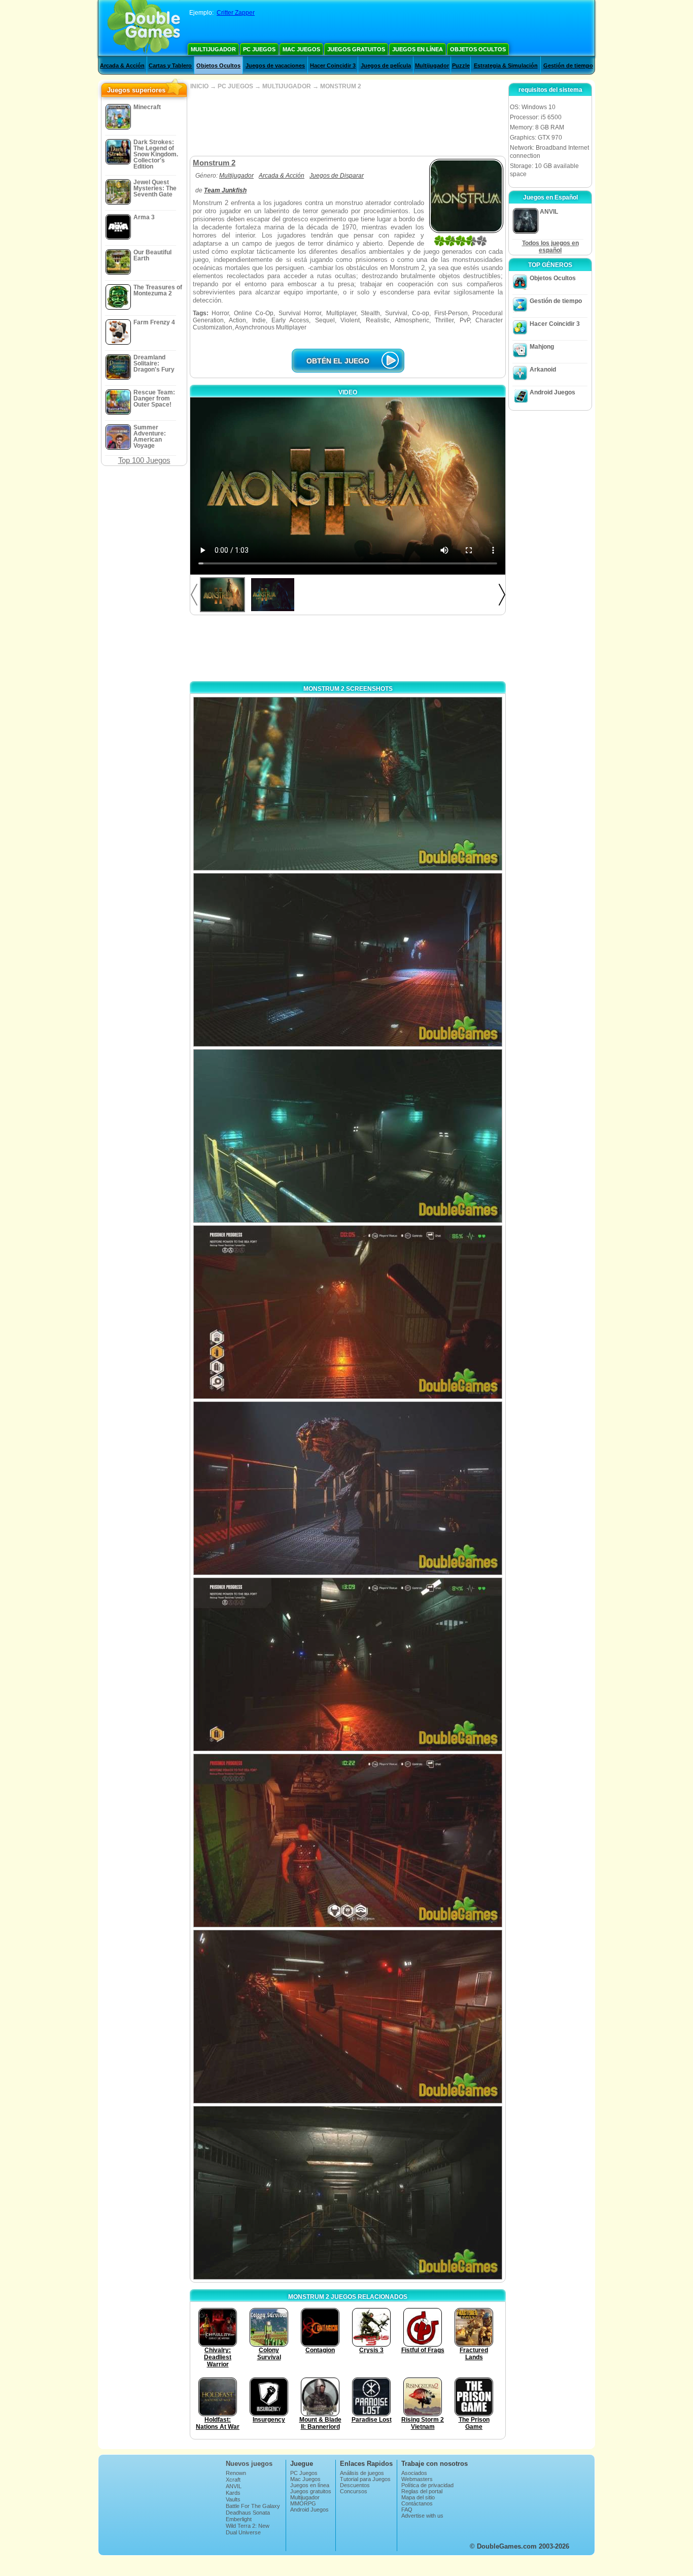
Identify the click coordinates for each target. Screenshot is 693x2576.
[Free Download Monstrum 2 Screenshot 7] (348, 1841)
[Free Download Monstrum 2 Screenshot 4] (348, 1312)
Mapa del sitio (418, 2497)
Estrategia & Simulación (506, 65)
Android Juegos (552, 392)
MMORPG (303, 2503)
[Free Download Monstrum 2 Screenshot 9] (348, 2193)
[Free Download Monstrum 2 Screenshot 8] (348, 2017)
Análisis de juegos (362, 2473)
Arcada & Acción (122, 65)
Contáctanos (417, 2503)
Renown (236, 2473)
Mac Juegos (301, 49)
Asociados (414, 2473)
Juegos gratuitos (356, 49)
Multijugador (213, 49)
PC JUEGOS (235, 86)
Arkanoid (543, 370)
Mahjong (542, 347)
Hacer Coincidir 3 (333, 65)
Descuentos (355, 2485)
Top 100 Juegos (144, 460)
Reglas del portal (422, 2491)
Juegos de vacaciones (275, 65)
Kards (233, 2493)
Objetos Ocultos (478, 49)
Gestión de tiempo (568, 65)
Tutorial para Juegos (365, 2479)
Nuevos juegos (249, 2464)
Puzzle (461, 65)
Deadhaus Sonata (248, 2513)
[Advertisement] (348, 123)
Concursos (354, 2491)
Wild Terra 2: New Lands (248, 2529)
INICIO (199, 86)
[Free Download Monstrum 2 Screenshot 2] (348, 960)
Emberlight (239, 2519)
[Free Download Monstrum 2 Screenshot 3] (348, 1136)
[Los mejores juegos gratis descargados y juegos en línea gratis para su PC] (144, 28)
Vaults (233, 2499)
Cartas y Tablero (170, 65)
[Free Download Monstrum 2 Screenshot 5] (348, 1488)
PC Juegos (259, 49)
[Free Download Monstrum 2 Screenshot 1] (348, 784)
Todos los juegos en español (550, 247)
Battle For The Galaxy (253, 2506)
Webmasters (417, 2479)
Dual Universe (243, 2532)
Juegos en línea (418, 49)
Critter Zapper (236, 13)
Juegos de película (386, 65)
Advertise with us (422, 2516)
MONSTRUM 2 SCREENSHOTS (348, 689)
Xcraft (233, 2480)
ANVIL (234, 2486)
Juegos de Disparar (337, 176)
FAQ (407, 2510)
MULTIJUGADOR (287, 86)
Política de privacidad (427, 2485)
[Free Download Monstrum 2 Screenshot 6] (348, 1664)
